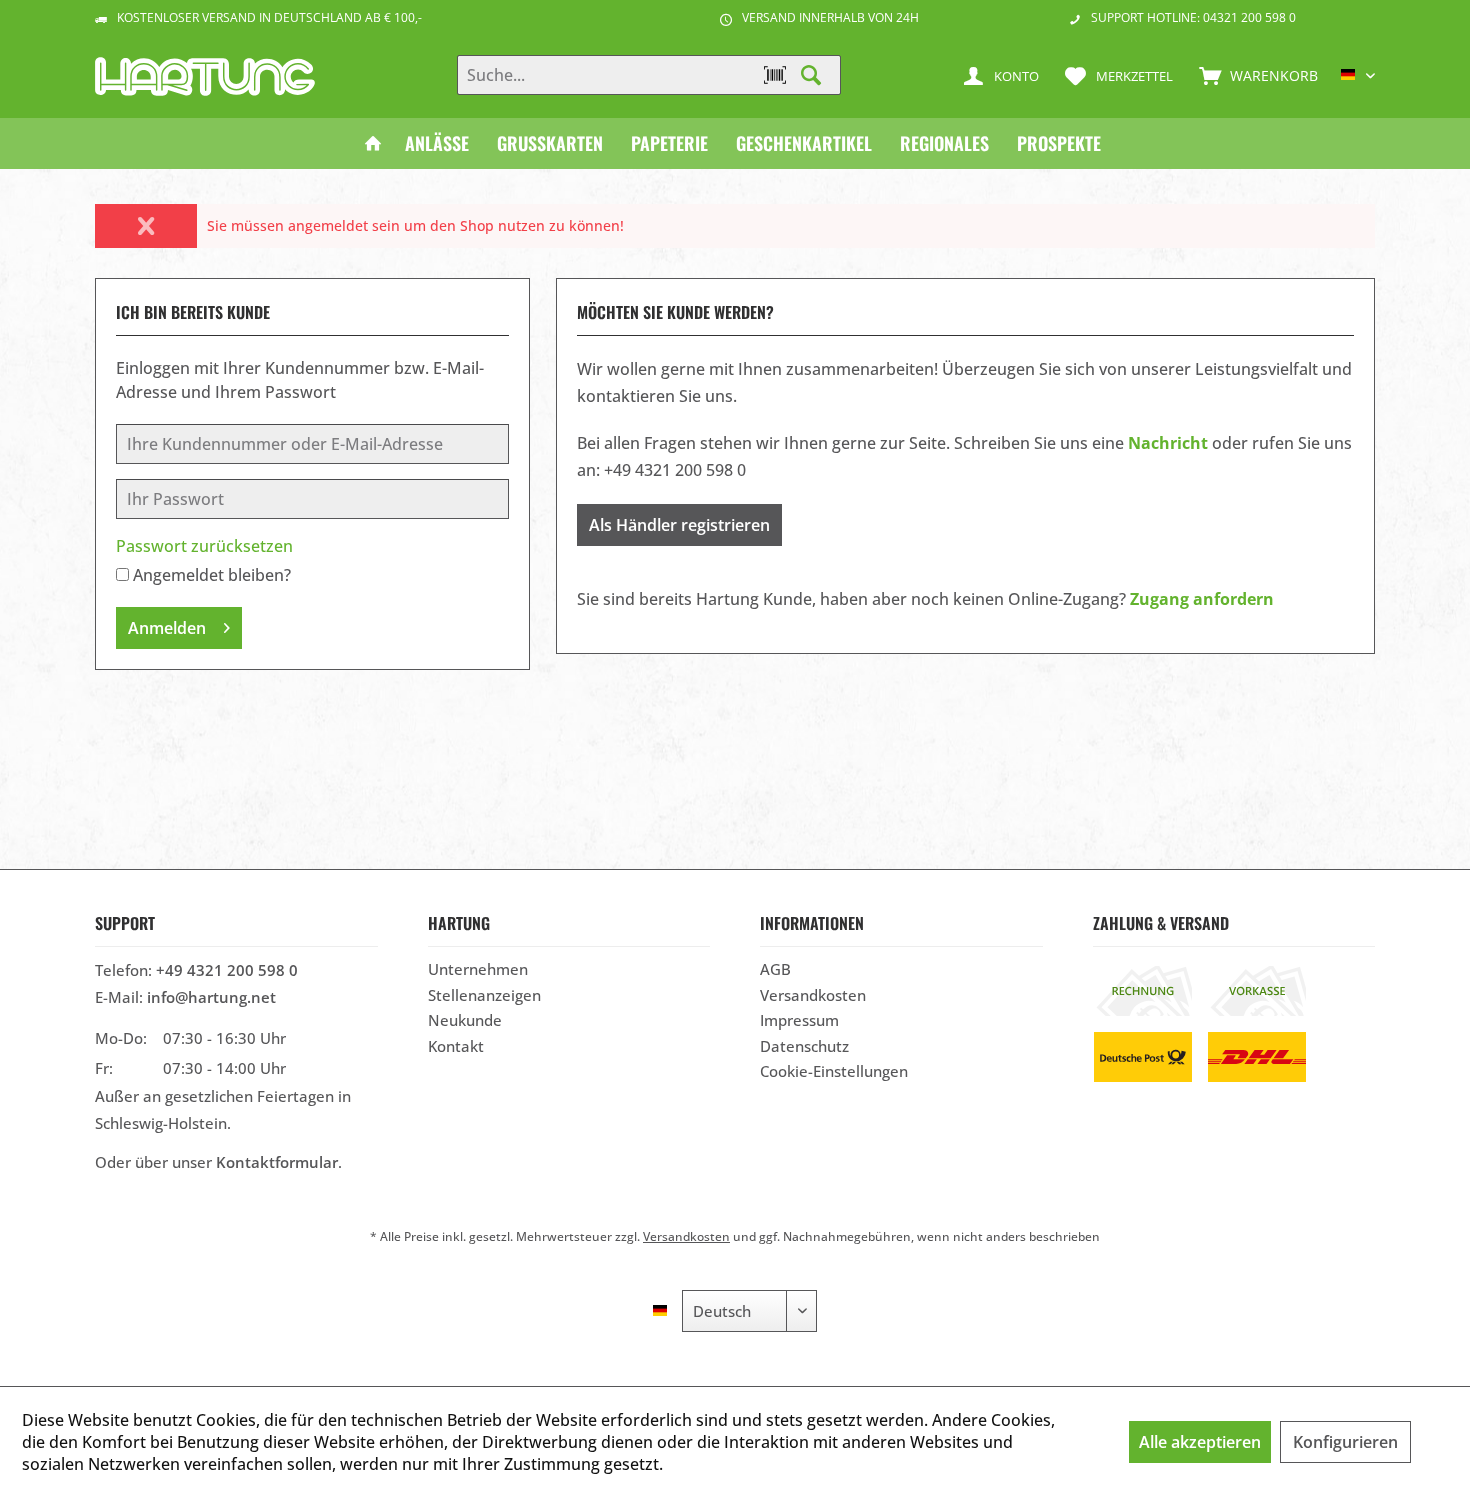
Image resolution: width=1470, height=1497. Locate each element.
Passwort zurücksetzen (204, 546)
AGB (775, 969)
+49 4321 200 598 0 (227, 970)
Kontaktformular (277, 1162)
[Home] (373, 143)
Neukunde (465, 1020)
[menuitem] (1254, 75)
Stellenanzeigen (484, 995)
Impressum (799, 1020)
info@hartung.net (211, 997)
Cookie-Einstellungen (834, 1071)
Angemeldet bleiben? (212, 575)
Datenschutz (804, 1046)
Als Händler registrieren (679, 525)
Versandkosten (813, 995)
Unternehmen (478, 969)
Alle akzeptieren (1200, 1442)
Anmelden (167, 628)
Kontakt (456, 1046)
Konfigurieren (1345, 1442)
